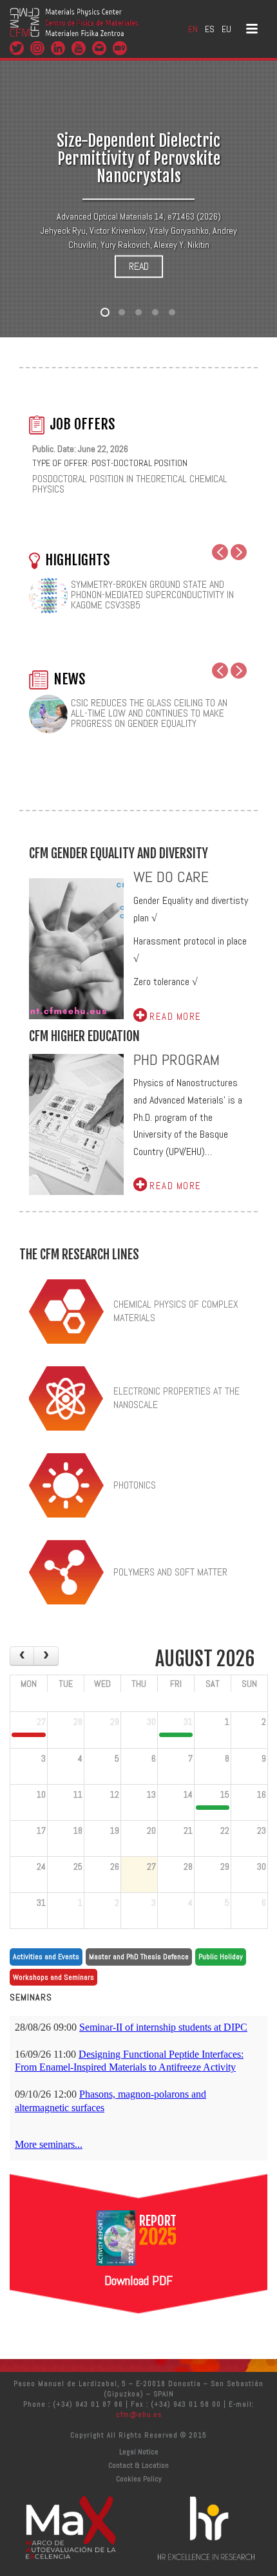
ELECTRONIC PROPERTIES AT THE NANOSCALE (177, 1398)
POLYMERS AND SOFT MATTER (170, 1572)
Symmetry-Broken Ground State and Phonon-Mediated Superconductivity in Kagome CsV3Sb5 (152, 595)
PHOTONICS (135, 1485)
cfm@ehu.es (139, 2414)
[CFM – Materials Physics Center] (74, 29)
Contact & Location (138, 2465)
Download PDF (138, 2280)
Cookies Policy (139, 2479)
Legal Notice (139, 2452)
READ (139, 266)
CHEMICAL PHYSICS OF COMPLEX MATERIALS (176, 1311)
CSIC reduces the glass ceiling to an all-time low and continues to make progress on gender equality (149, 713)
